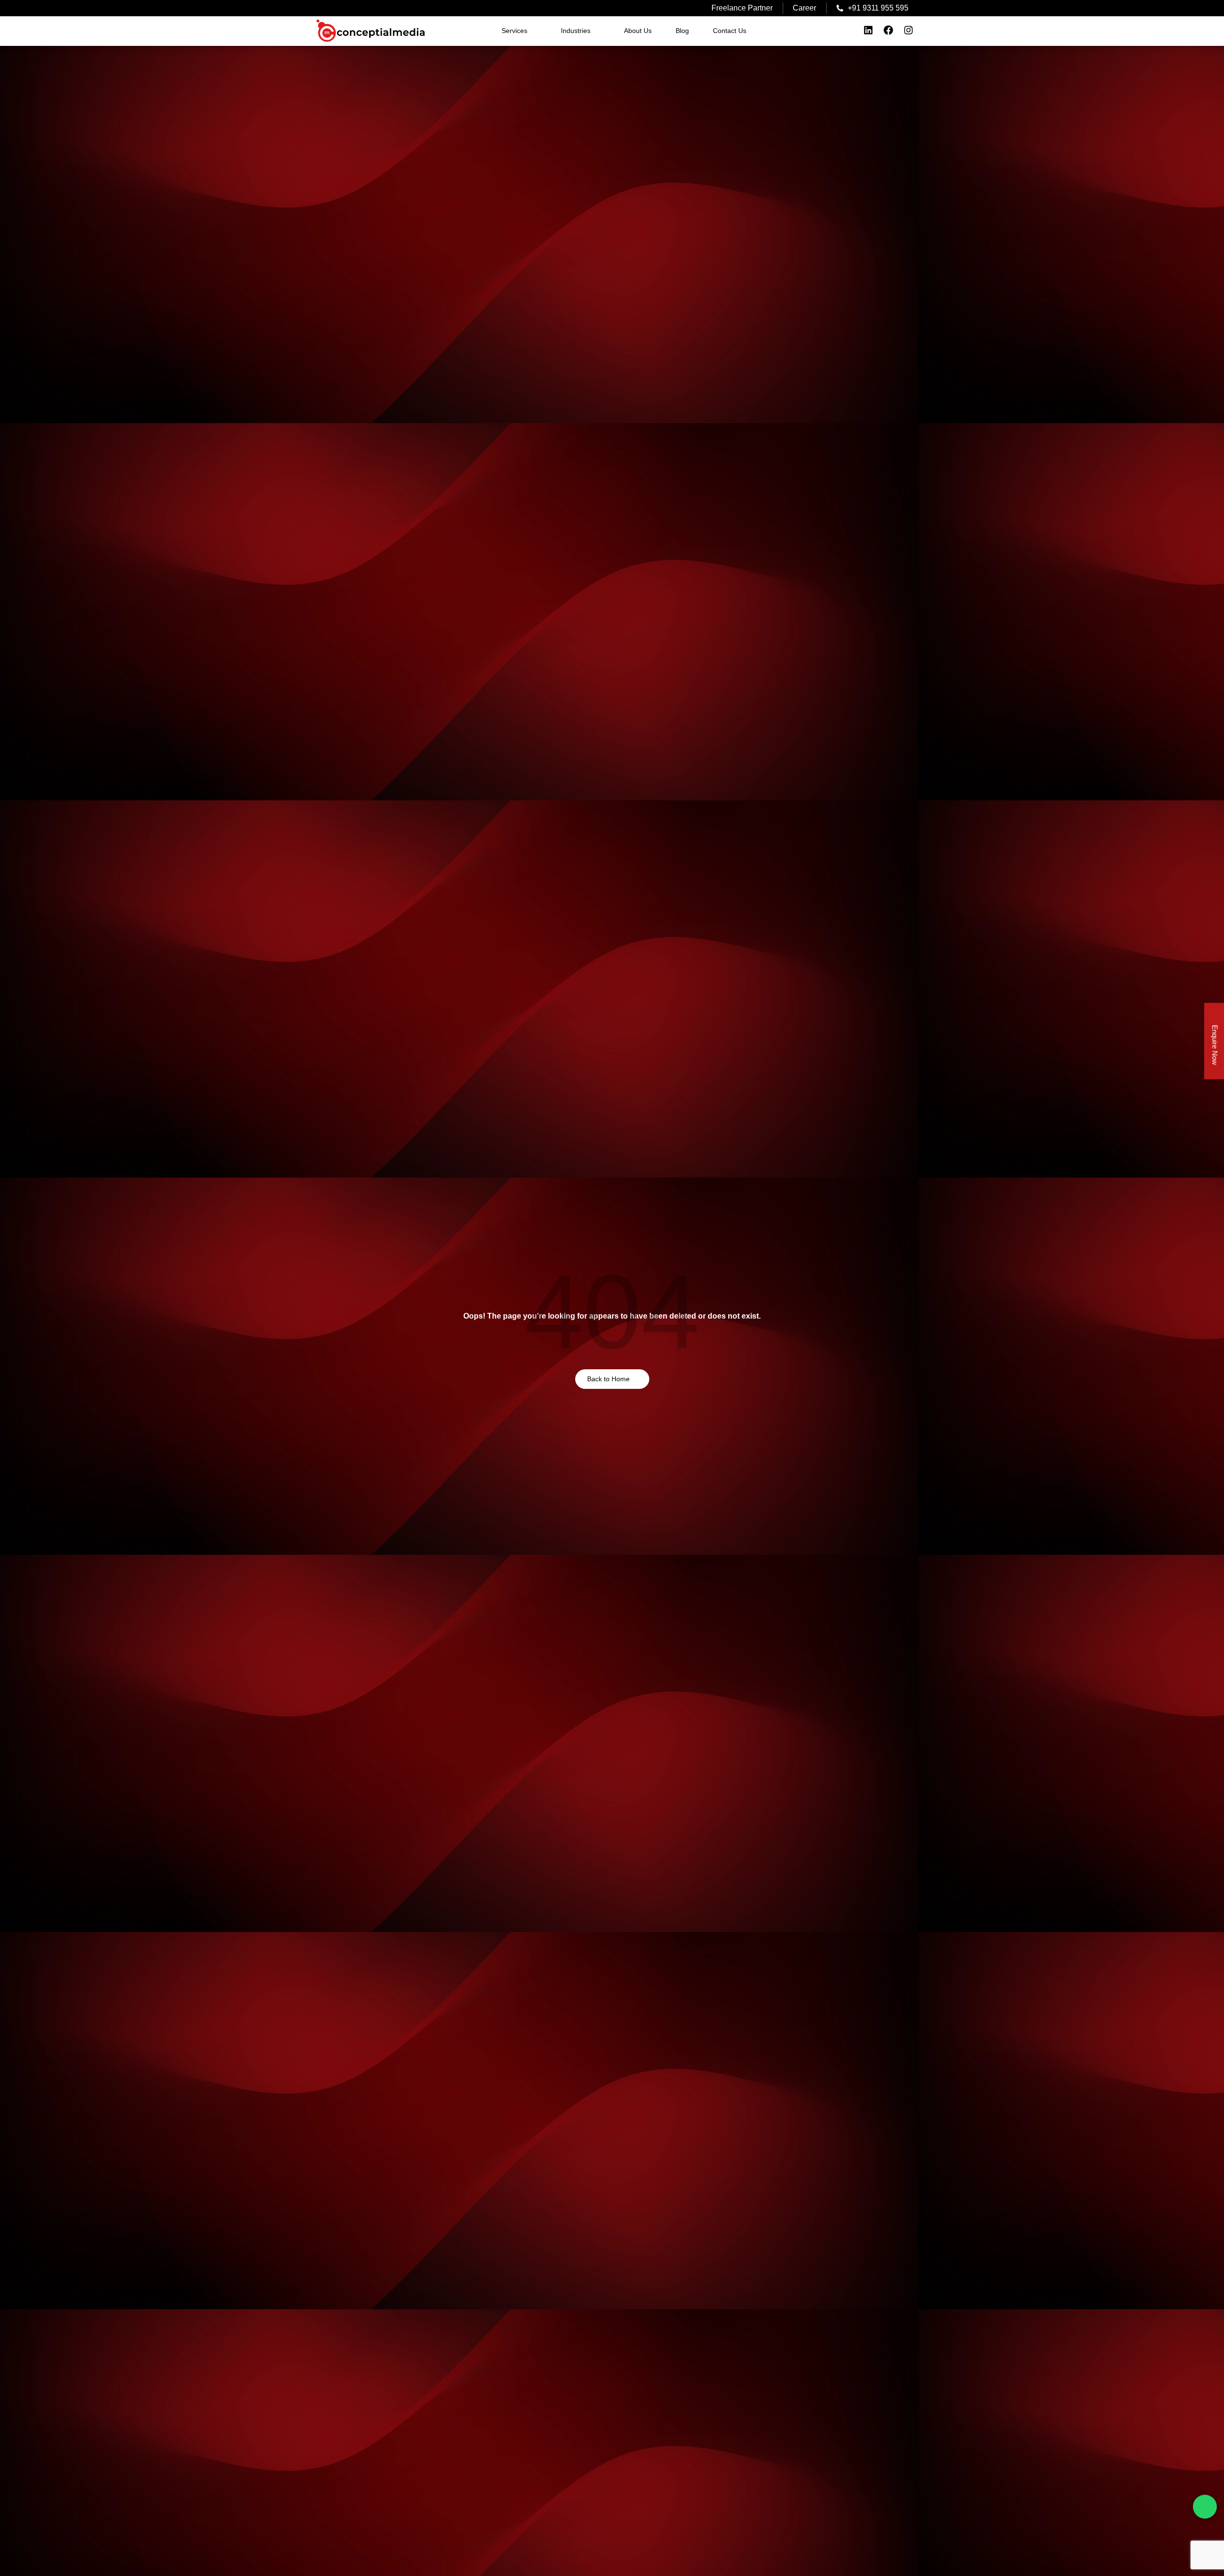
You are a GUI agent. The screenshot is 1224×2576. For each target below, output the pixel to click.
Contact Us (730, 31)
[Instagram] (908, 30)
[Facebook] (888, 30)
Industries (576, 31)
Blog (682, 31)
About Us (638, 31)
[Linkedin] (868, 30)
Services (514, 31)
